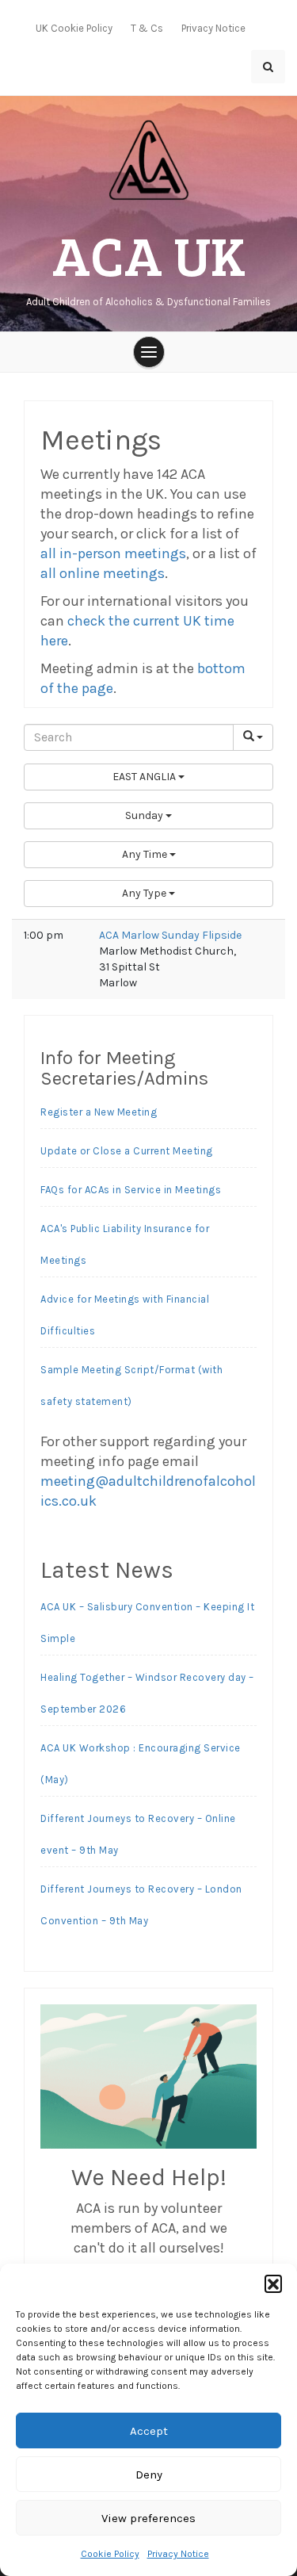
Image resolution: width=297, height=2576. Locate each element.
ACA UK (149, 254)
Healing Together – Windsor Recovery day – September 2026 (147, 1693)
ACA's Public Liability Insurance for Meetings (125, 1244)
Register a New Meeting (99, 1112)
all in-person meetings (113, 553)
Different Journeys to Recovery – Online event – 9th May (138, 1834)
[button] (273, 2283)
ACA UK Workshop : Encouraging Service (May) (141, 1764)
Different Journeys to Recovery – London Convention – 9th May (141, 1905)
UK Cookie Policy (74, 28)
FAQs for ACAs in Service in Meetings (131, 1190)
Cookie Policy (110, 2554)
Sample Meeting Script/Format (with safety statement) (131, 1386)
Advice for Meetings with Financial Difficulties (125, 1315)
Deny (149, 2475)
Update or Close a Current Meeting (127, 1151)
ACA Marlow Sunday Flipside (170, 935)
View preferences (148, 2518)
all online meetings (103, 573)
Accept (149, 2431)
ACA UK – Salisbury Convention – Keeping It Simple (147, 1623)
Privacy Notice (178, 2554)
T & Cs (147, 28)
